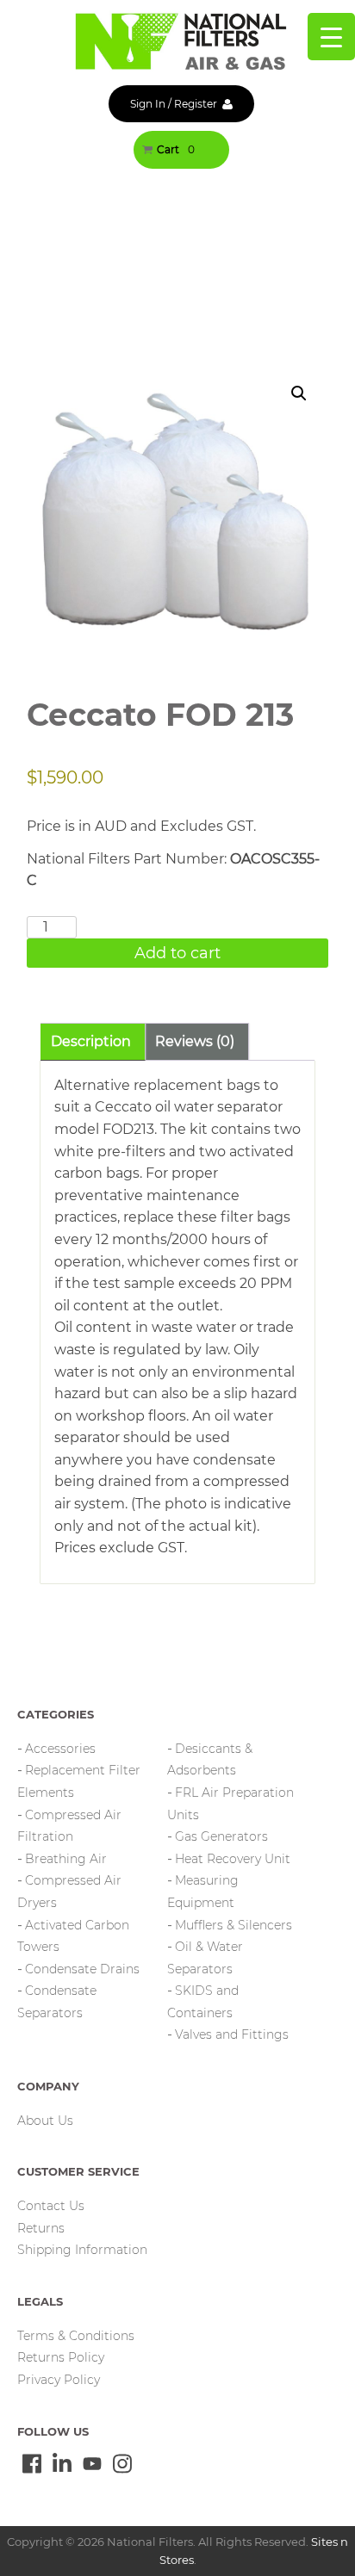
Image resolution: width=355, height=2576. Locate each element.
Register (196, 104)
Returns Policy (61, 2357)
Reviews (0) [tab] (195, 1041)
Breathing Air (66, 1859)
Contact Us (51, 2206)
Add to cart (177, 953)
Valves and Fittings (232, 2034)
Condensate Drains (82, 1969)
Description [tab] (91, 1041)
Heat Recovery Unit (233, 1859)
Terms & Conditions (76, 2336)
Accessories (60, 1749)
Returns (41, 2228)
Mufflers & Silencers (234, 1925)
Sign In (148, 104)
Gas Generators (221, 1836)
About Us (45, 2121)
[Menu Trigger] (331, 37)
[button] (299, 393)
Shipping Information (82, 2250)
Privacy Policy (59, 2380)
